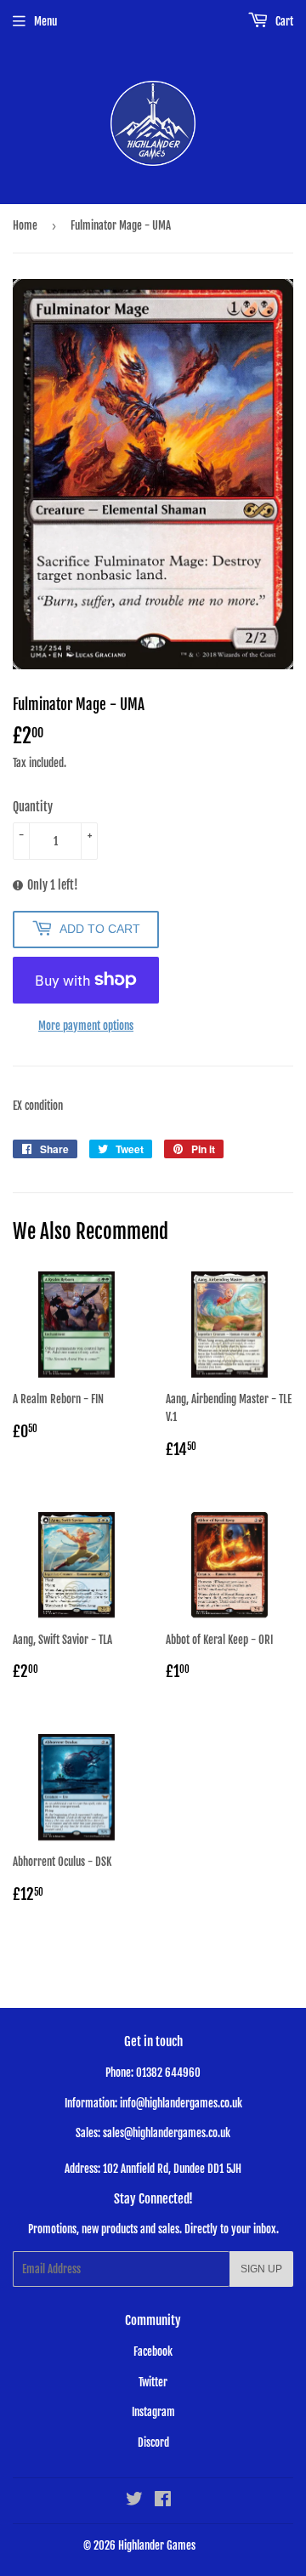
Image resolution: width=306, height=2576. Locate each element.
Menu (45, 21)
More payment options (86, 1026)
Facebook (153, 2351)
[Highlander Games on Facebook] (163, 2501)
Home (25, 225)
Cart (283, 21)
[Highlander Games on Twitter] (134, 2501)
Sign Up (261, 2269)
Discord (153, 2442)
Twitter (153, 2382)
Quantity (33, 807)
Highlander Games (157, 2545)
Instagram (153, 2412)
